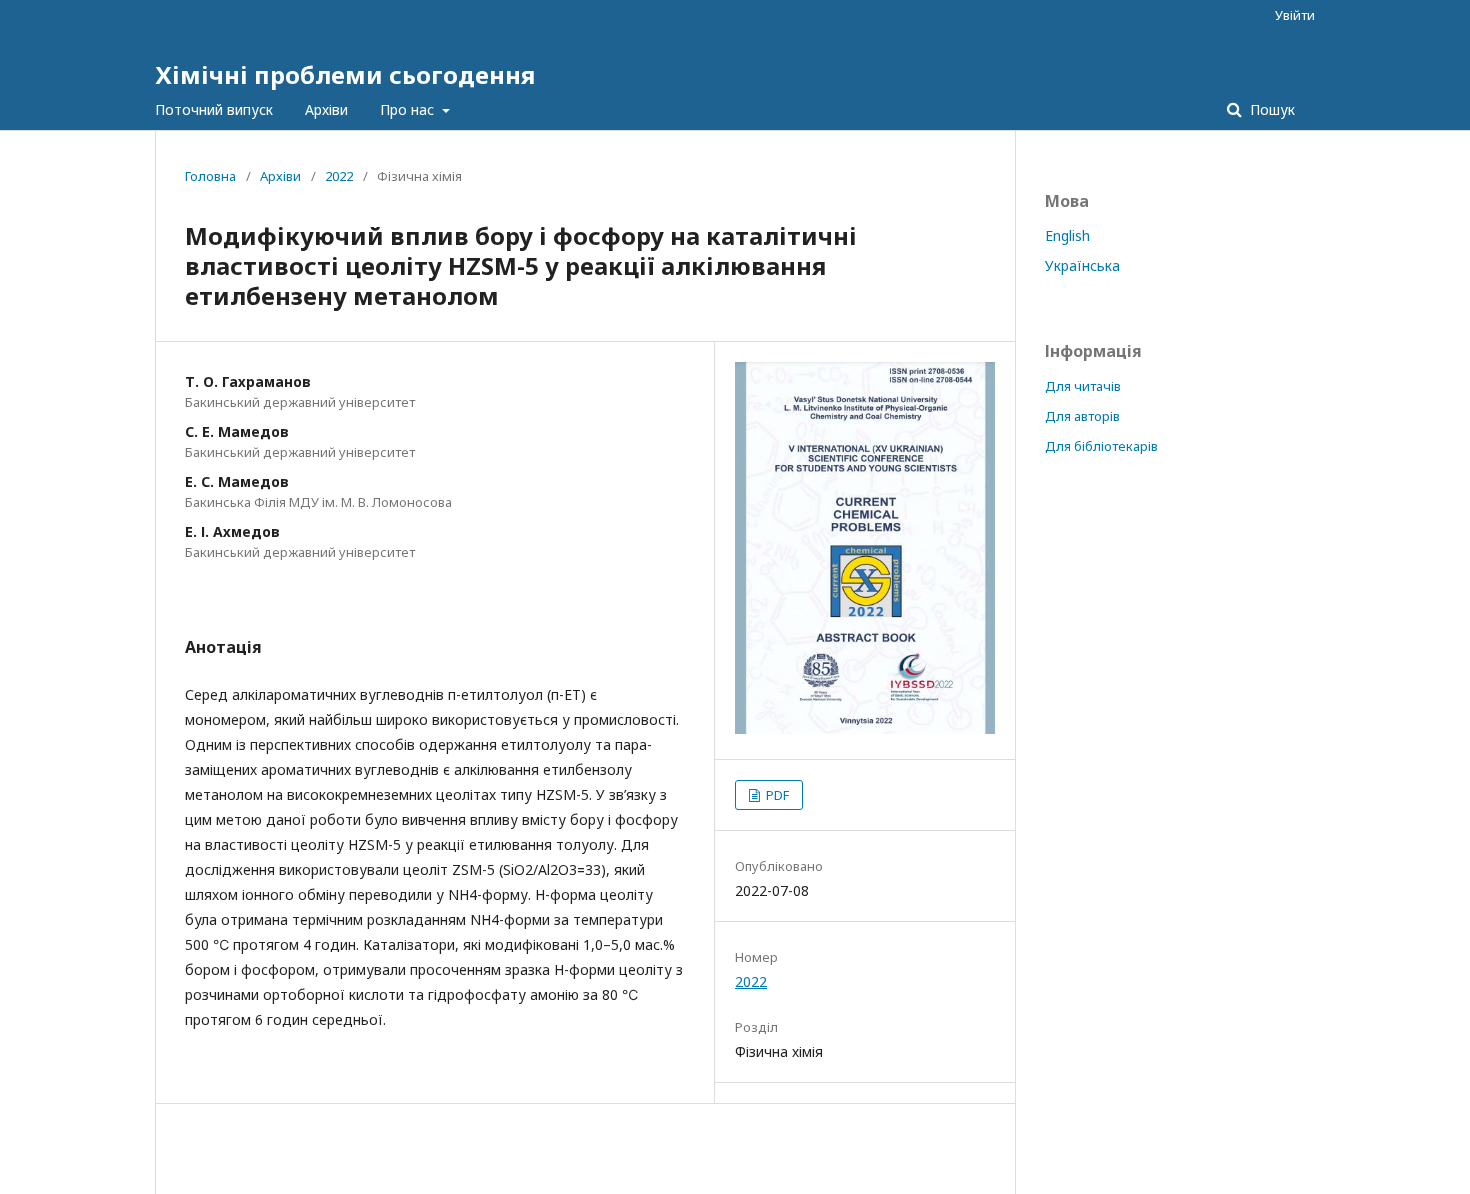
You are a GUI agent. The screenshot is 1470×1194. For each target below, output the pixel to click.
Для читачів (1083, 386)
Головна (210, 176)
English (1067, 235)
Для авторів (1082, 416)
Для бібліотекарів (1101, 446)
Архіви (326, 109)
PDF (776, 795)
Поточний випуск (214, 109)
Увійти (1295, 15)
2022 (339, 176)
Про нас (409, 109)
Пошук (1270, 109)
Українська (1082, 265)
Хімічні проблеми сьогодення (345, 74)
